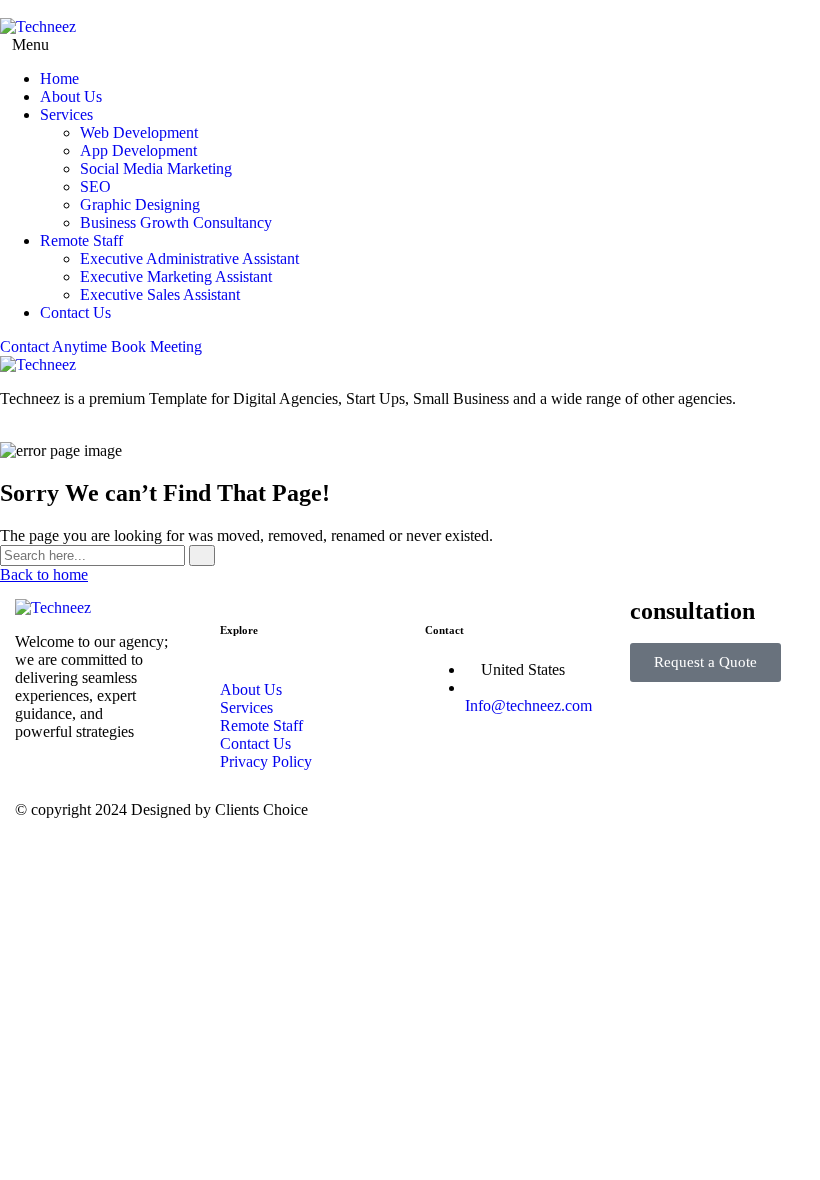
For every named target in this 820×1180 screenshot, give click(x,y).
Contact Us (75, 312)
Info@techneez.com (528, 705)
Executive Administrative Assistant (189, 258)
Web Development (139, 132)
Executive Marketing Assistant (176, 276)
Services (66, 114)
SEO (95, 186)
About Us (71, 96)
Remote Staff (81, 240)
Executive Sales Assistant (160, 294)
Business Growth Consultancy (176, 222)
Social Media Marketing (156, 168)
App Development (138, 150)
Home (59, 78)
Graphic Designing (140, 204)
